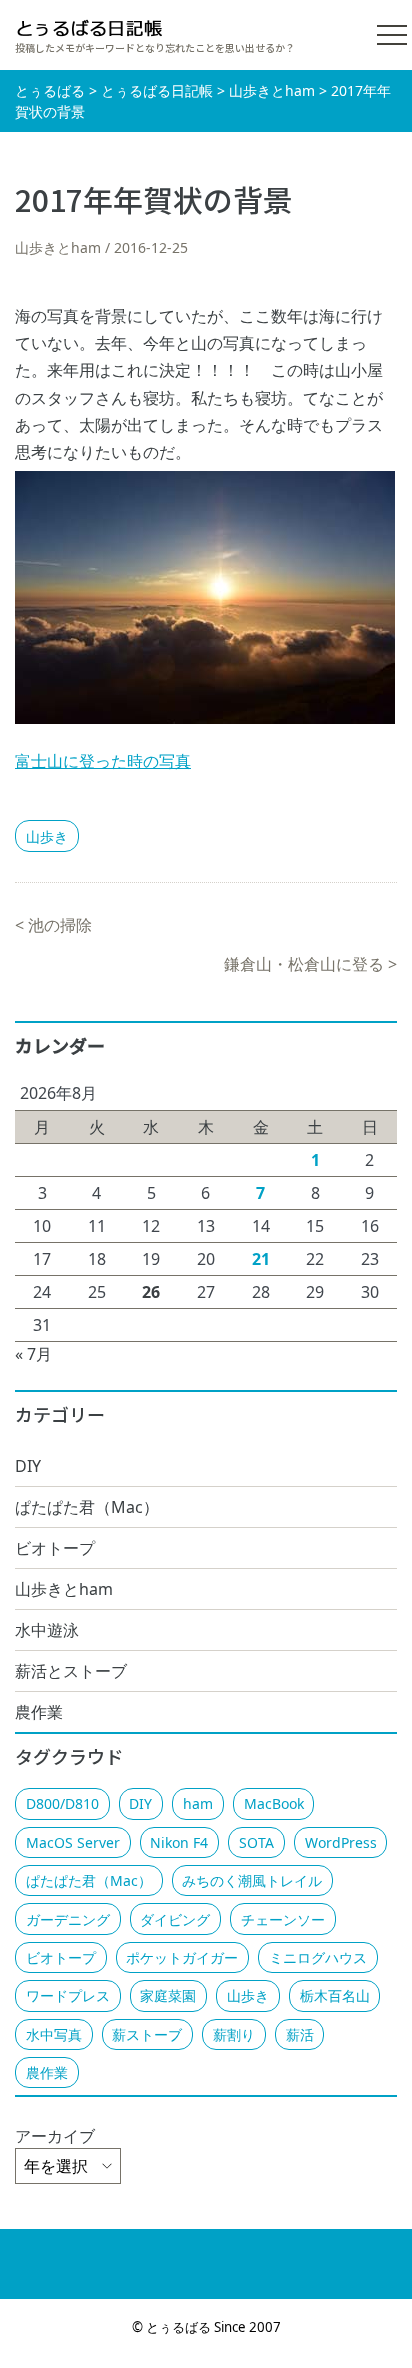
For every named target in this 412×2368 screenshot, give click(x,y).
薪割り (234, 2034)
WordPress (341, 1842)
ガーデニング (68, 1919)
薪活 (300, 2034)
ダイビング (175, 1919)
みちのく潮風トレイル (252, 1880)
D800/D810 (62, 1803)
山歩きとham (58, 247)
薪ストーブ (147, 2034)
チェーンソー (283, 1919)
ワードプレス (68, 1995)
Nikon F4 (179, 1842)
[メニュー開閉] (392, 35)
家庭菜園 (168, 1995)
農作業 (39, 1712)
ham (198, 1803)
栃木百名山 (335, 1995)
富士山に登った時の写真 (103, 761)
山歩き (47, 836)
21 (261, 1259)
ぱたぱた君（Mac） (87, 1507)
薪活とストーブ (71, 1671)
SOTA (256, 1842)
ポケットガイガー (182, 1957)
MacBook (274, 1803)
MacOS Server (73, 1842)
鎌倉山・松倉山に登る (304, 964)
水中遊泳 (47, 1630)
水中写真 (54, 2034)
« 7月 (33, 1354)
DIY (28, 1466)
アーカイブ (55, 2136)
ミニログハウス (318, 1957)
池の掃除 (60, 925)
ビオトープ (55, 1548)
